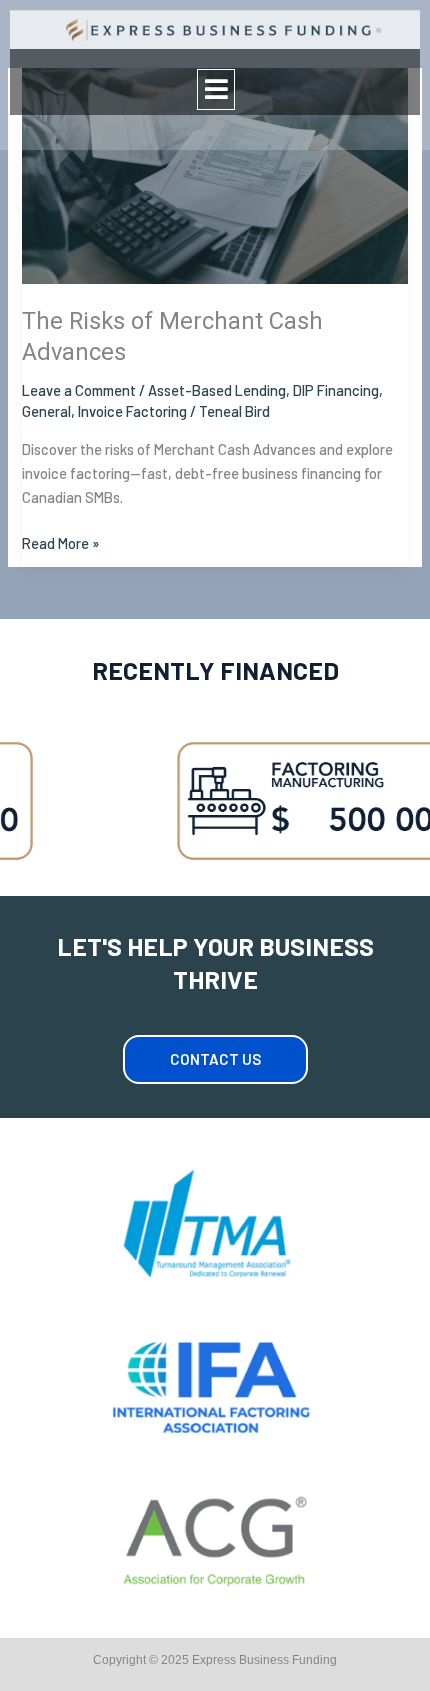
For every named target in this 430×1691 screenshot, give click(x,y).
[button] (216, 89)
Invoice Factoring (132, 411)
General (46, 411)
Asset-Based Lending (217, 390)
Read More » (61, 541)
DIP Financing (336, 390)
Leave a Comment (79, 390)
